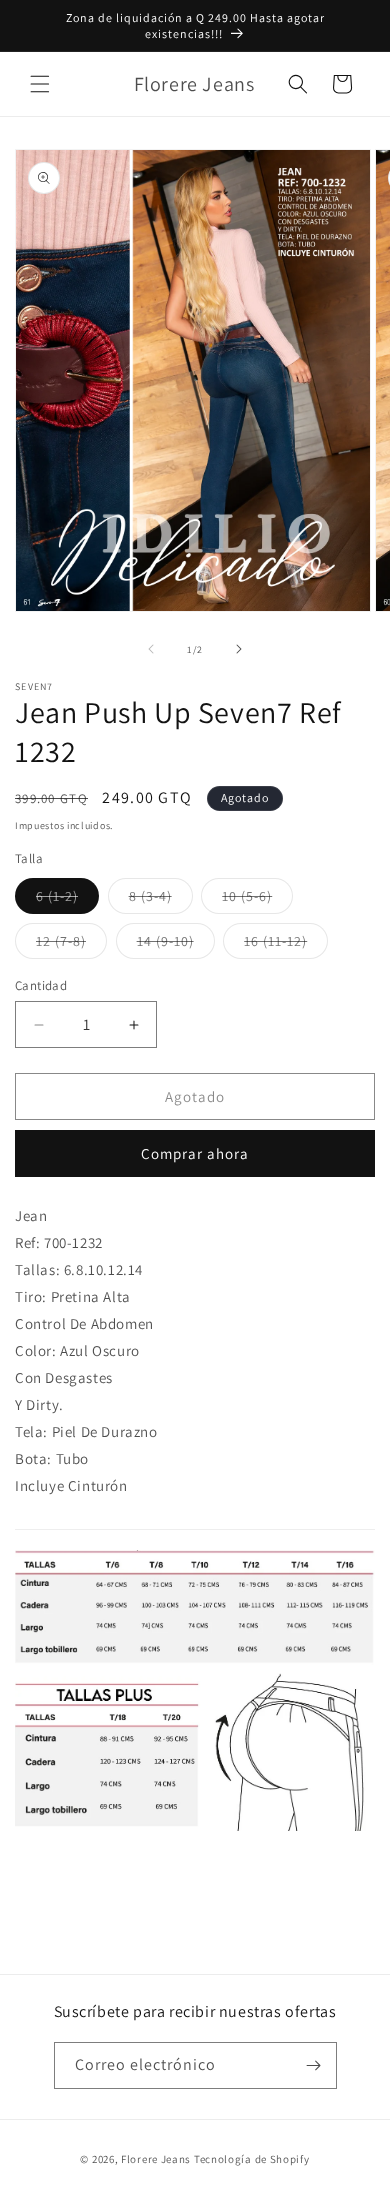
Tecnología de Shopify (252, 2159)
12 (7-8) (71, 945)
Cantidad (41, 985)
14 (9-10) (176, 945)
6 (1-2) (67, 900)
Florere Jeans (156, 2159)
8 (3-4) (161, 900)
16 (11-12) (286, 945)
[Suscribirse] (314, 2065)
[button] (40, 84)
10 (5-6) (257, 900)
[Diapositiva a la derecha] (239, 649)
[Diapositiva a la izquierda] (151, 649)
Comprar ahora (195, 1153)
